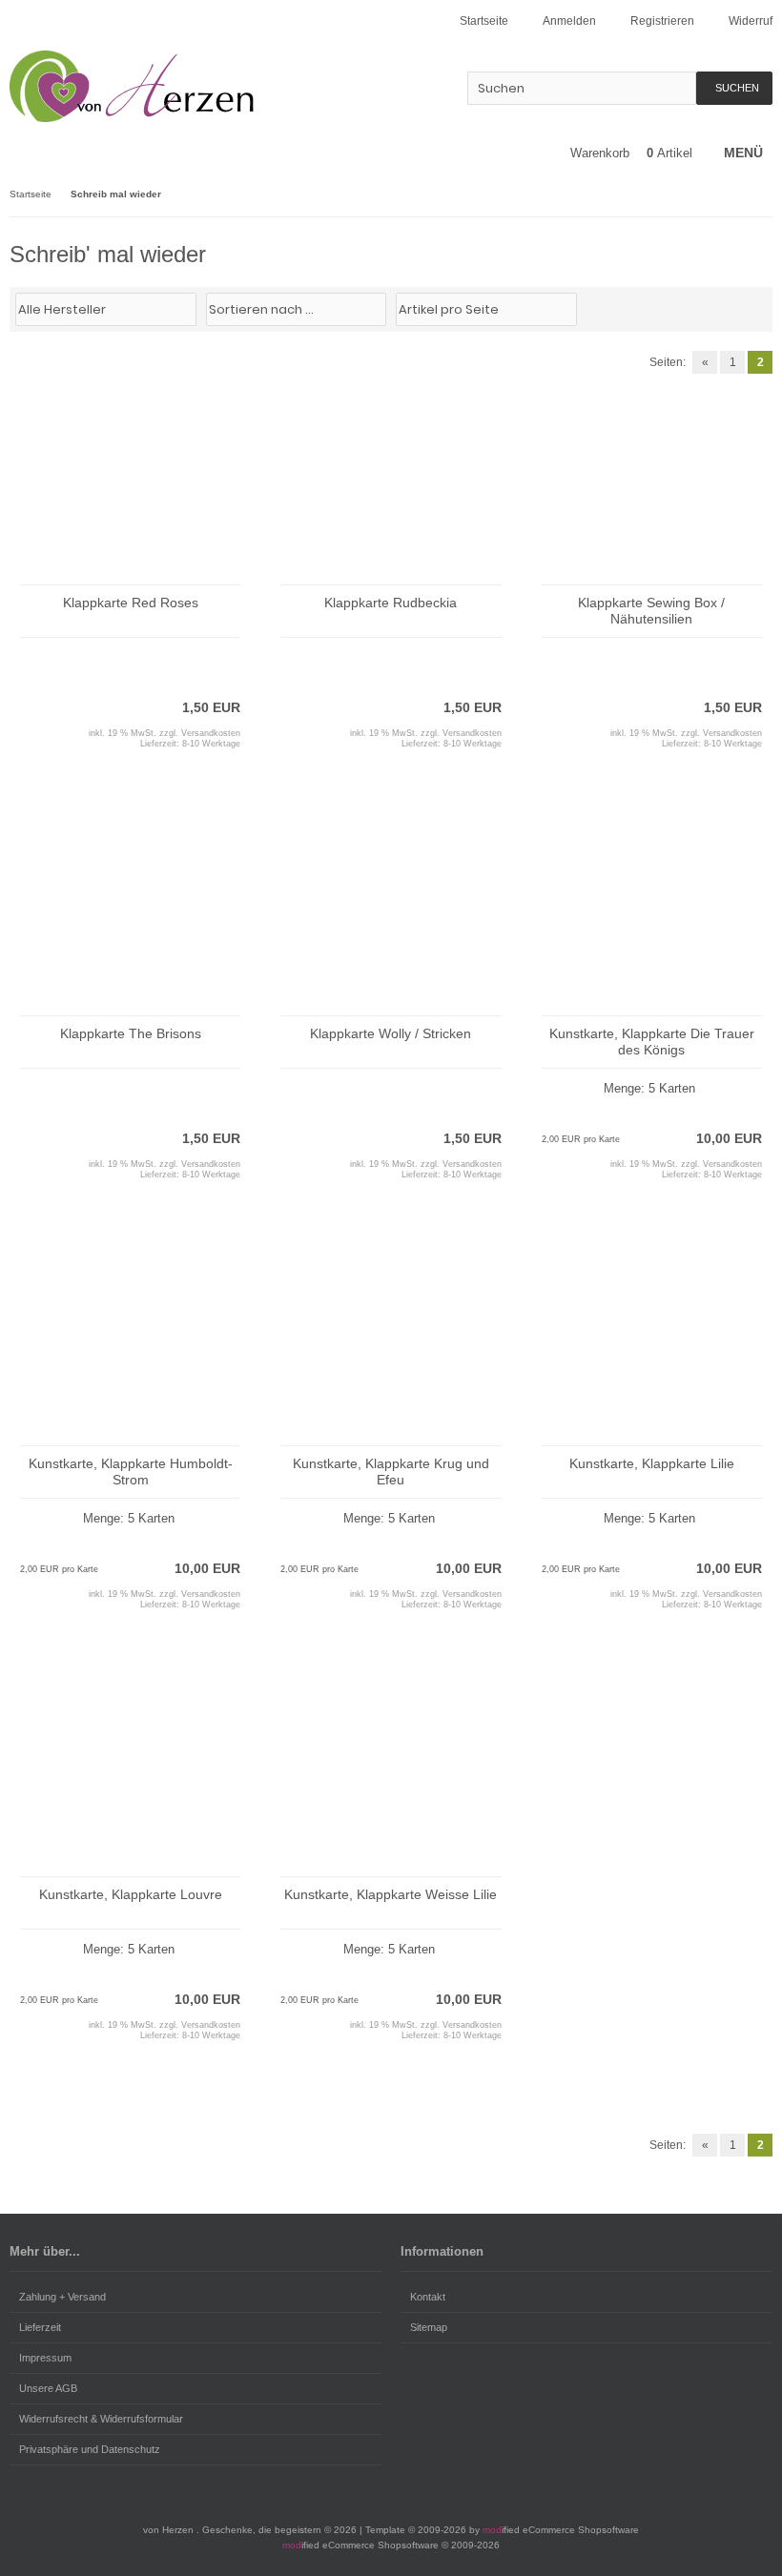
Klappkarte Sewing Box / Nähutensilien (651, 611)
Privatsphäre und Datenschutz (90, 2449)
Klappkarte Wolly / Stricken (391, 1033)
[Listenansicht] (762, 308)
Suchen (734, 88)
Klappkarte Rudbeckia (391, 603)
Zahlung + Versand (62, 2297)
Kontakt (428, 2297)
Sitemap (429, 2327)
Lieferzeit (40, 2327)
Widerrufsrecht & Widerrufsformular (101, 2419)
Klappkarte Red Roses (131, 603)
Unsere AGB (48, 2388)
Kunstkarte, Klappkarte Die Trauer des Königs (652, 1042)
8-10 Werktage (211, 744)
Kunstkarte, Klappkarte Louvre (131, 1894)
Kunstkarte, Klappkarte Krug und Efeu (391, 1472)
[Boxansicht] (752, 308)
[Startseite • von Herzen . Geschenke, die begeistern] (136, 86)
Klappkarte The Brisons (131, 1033)
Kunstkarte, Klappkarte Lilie (652, 1463)
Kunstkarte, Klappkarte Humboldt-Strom (131, 1472)
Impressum (45, 2358)
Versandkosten (211, 733)
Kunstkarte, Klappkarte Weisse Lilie (391, 1894)
